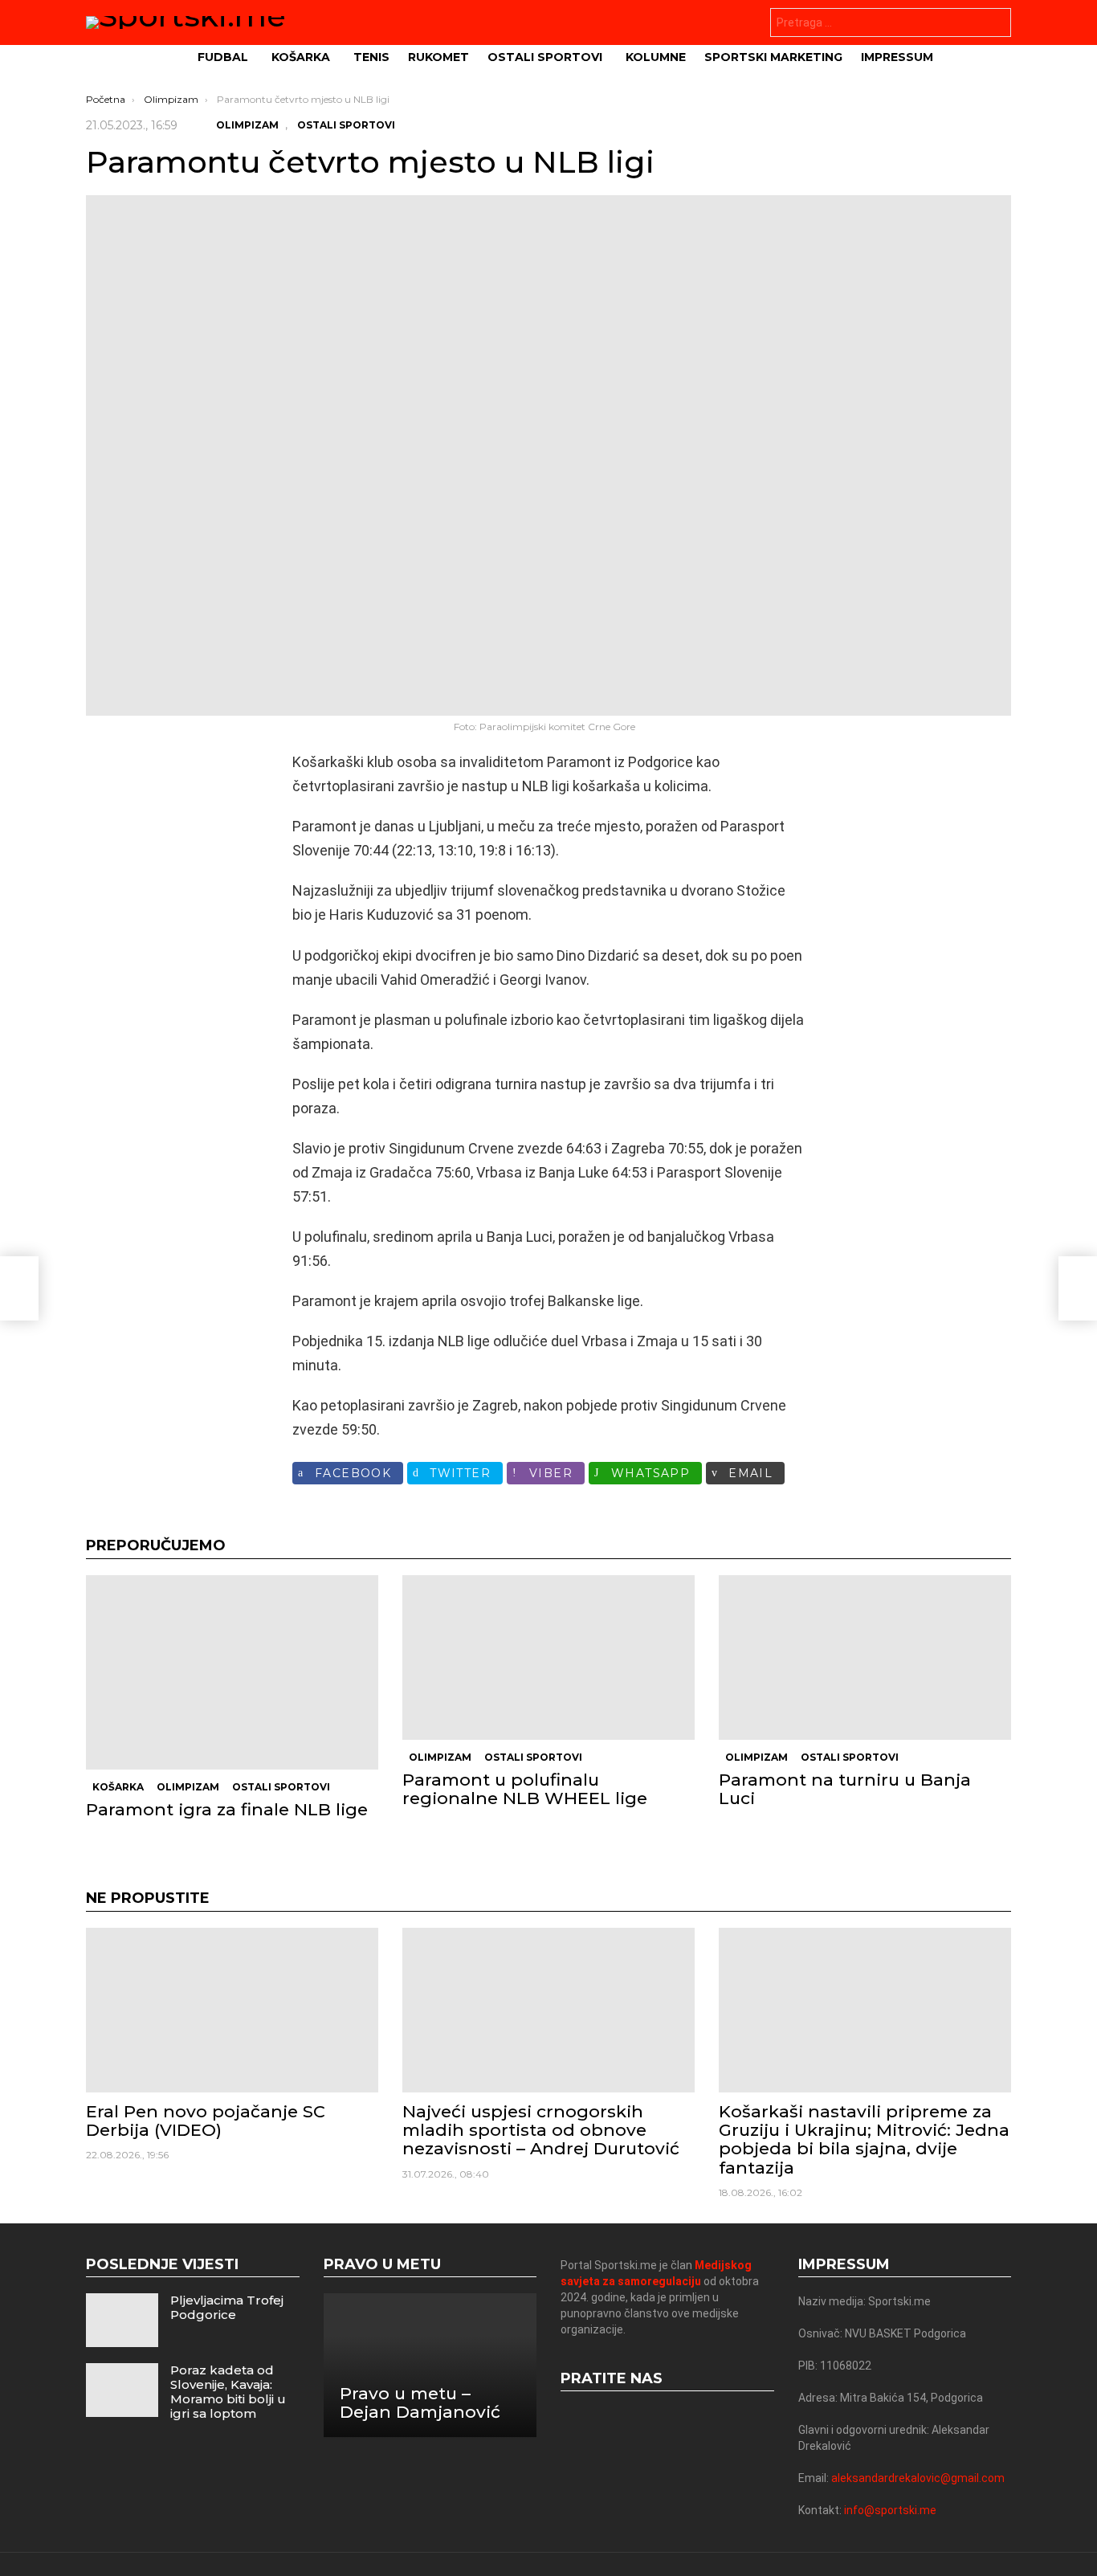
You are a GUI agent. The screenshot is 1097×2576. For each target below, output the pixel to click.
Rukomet (438, 57)
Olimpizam (188, 1787)
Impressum (897, 57)
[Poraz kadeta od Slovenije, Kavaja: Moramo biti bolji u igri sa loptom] (122, 2390)
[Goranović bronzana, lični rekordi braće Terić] (19, 1288)
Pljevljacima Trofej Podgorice (227, 2307)
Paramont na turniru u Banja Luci (845, 1789)
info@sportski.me (890, 2510)
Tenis (371, 57)
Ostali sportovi (545, 57)
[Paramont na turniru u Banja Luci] (865, 1657)
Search (995, 24)
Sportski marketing (773, 57)
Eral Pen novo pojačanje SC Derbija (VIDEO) (206, 2121)
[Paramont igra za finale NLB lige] (232, 1672)
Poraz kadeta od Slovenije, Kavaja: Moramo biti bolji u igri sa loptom (228, 2392)
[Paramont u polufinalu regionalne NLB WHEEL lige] (548, 1657)
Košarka (301, 57)
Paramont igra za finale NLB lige (227, 1809)
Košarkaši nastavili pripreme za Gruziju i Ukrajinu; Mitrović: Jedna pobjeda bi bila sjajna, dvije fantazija (864, 2139)
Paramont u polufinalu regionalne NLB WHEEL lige (525, 1789)
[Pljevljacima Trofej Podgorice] (122, 2320)
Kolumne (656, 57)
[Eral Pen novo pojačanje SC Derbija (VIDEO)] (232, 2010)
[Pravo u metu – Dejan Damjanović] (430, 2365)
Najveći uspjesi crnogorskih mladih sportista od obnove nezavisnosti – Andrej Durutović (541, 2130)
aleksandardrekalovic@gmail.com (918, 2478)
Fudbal (223, 57)
